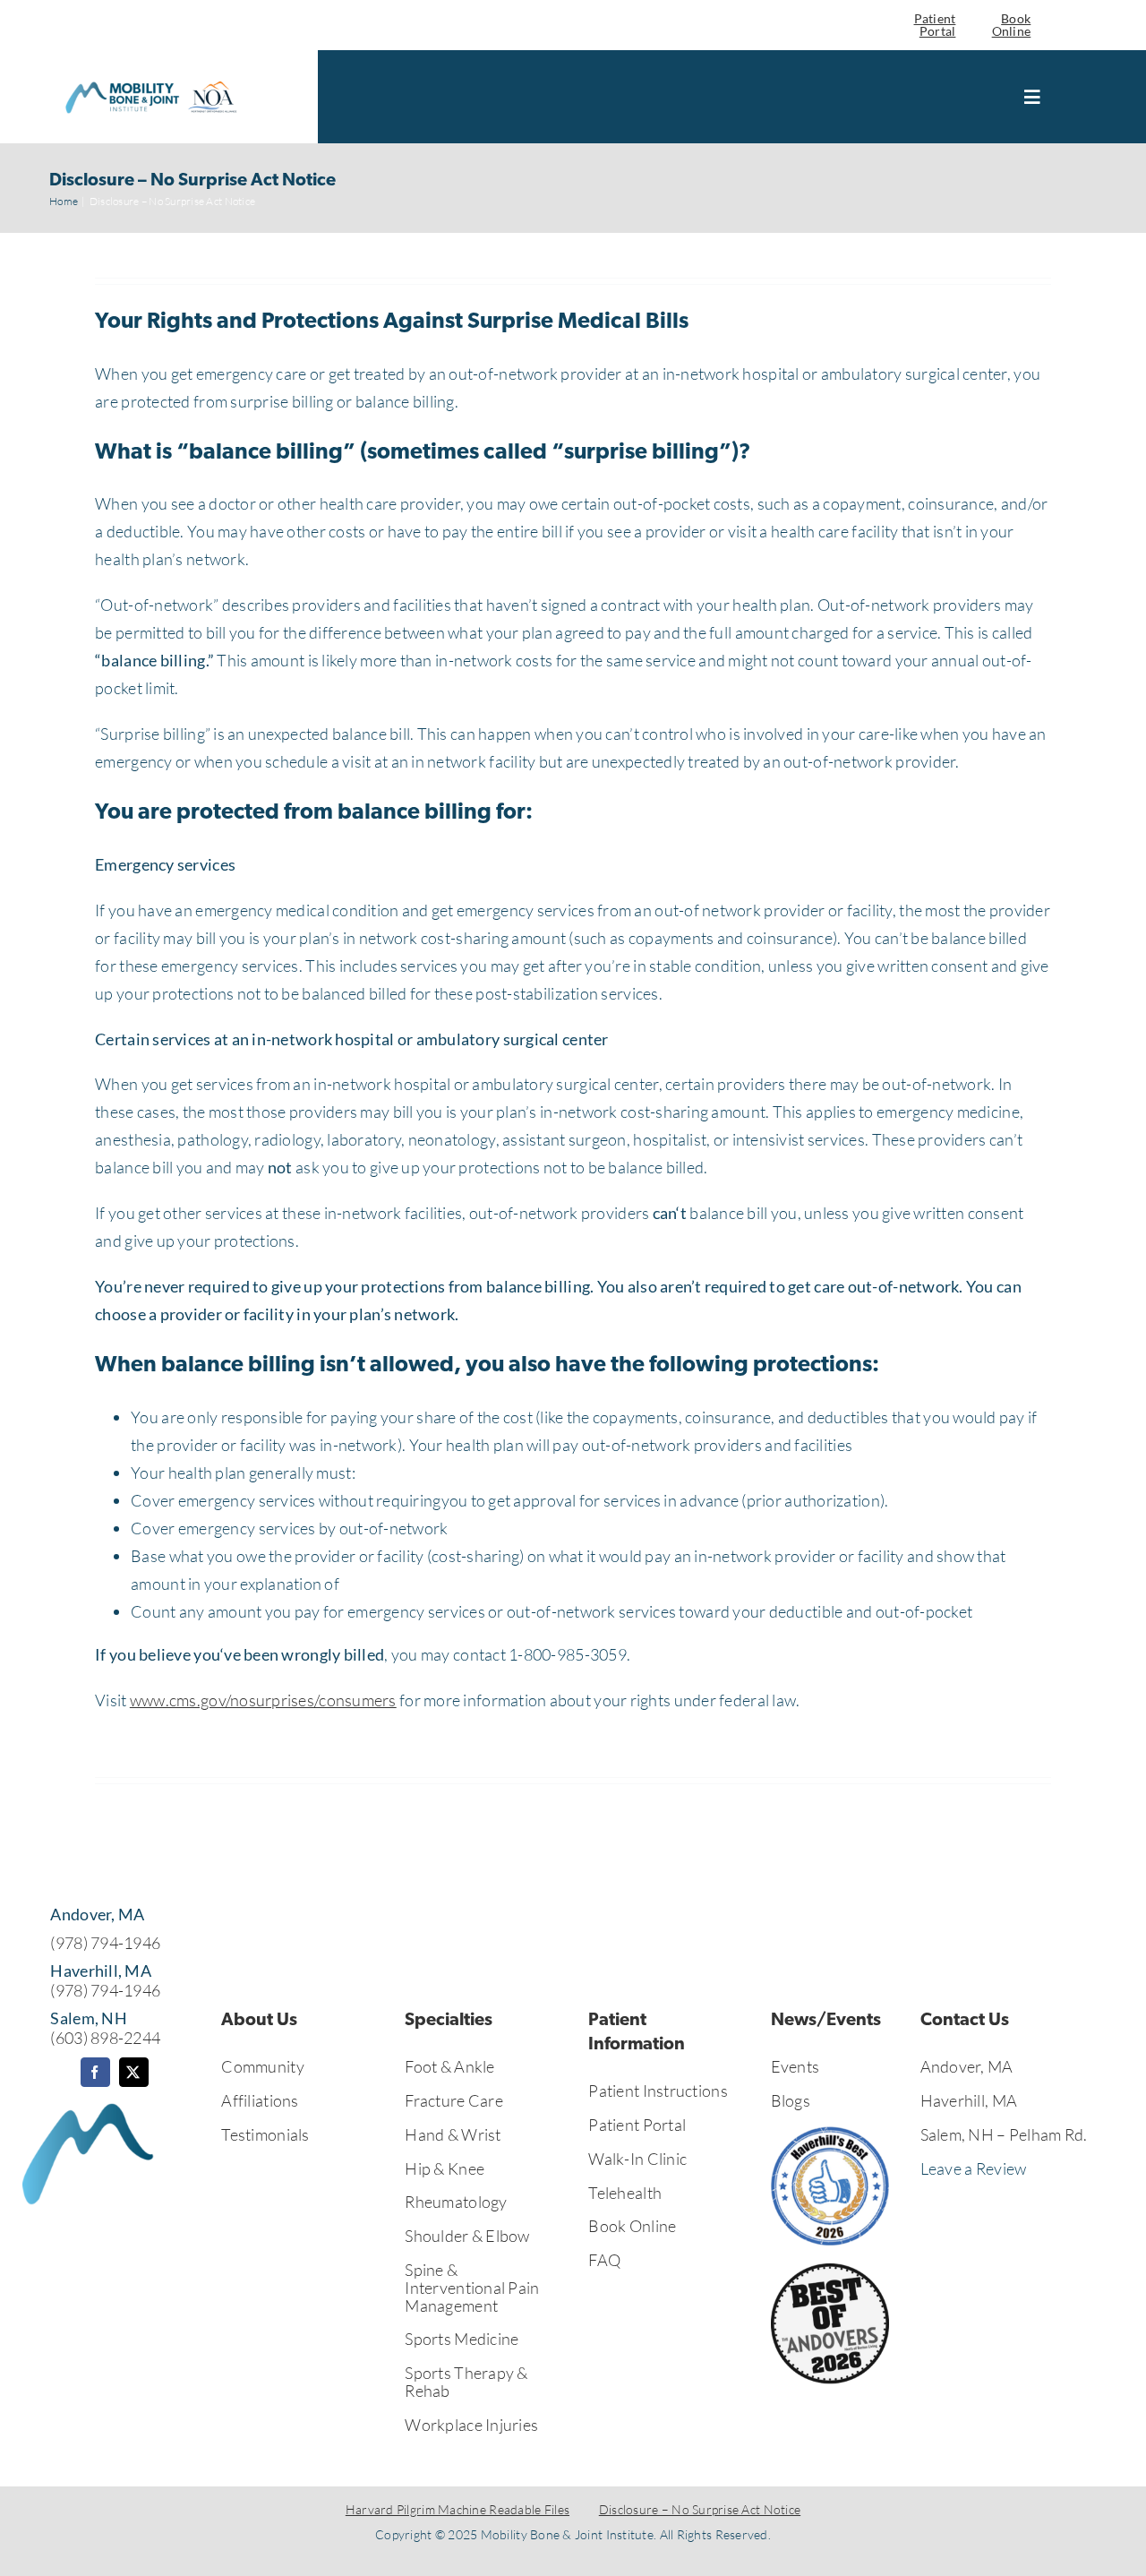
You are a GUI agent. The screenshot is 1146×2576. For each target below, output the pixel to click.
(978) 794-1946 (105, 1943)
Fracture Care (454, 2100)
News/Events (826, 2021)
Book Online (1012, 25)
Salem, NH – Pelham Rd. (1004, 2134)
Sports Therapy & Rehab (466, 2382)
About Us (259, 2021)
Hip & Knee (445, 2168)
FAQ (604, 2260)
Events (795, 2066)
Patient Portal (935, 25)
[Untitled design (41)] (150, 82)
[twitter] (134, 2072)
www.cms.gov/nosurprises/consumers (263, 1700)
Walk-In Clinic (637, 2159)
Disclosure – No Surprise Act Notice (700, 2509)
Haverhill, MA (969, 2100)
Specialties (449, 2021)
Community (262, 2066)
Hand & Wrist (453, 2134)
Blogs (791, 2100)
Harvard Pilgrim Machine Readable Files (458, 2509)
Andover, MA (967, 2066)
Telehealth (625, 2193)
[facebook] (95, 2072)
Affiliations (260, 2100)
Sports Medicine (462, 2339)
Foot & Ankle (449, 2066)
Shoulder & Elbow (467, 2236)
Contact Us (965, 2021)
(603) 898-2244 (105, 2038)
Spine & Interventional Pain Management (472, 2288)
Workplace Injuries (471, 2425)
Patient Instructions (658, 2091)
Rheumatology (456, 2202)
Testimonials (265, 2134)
